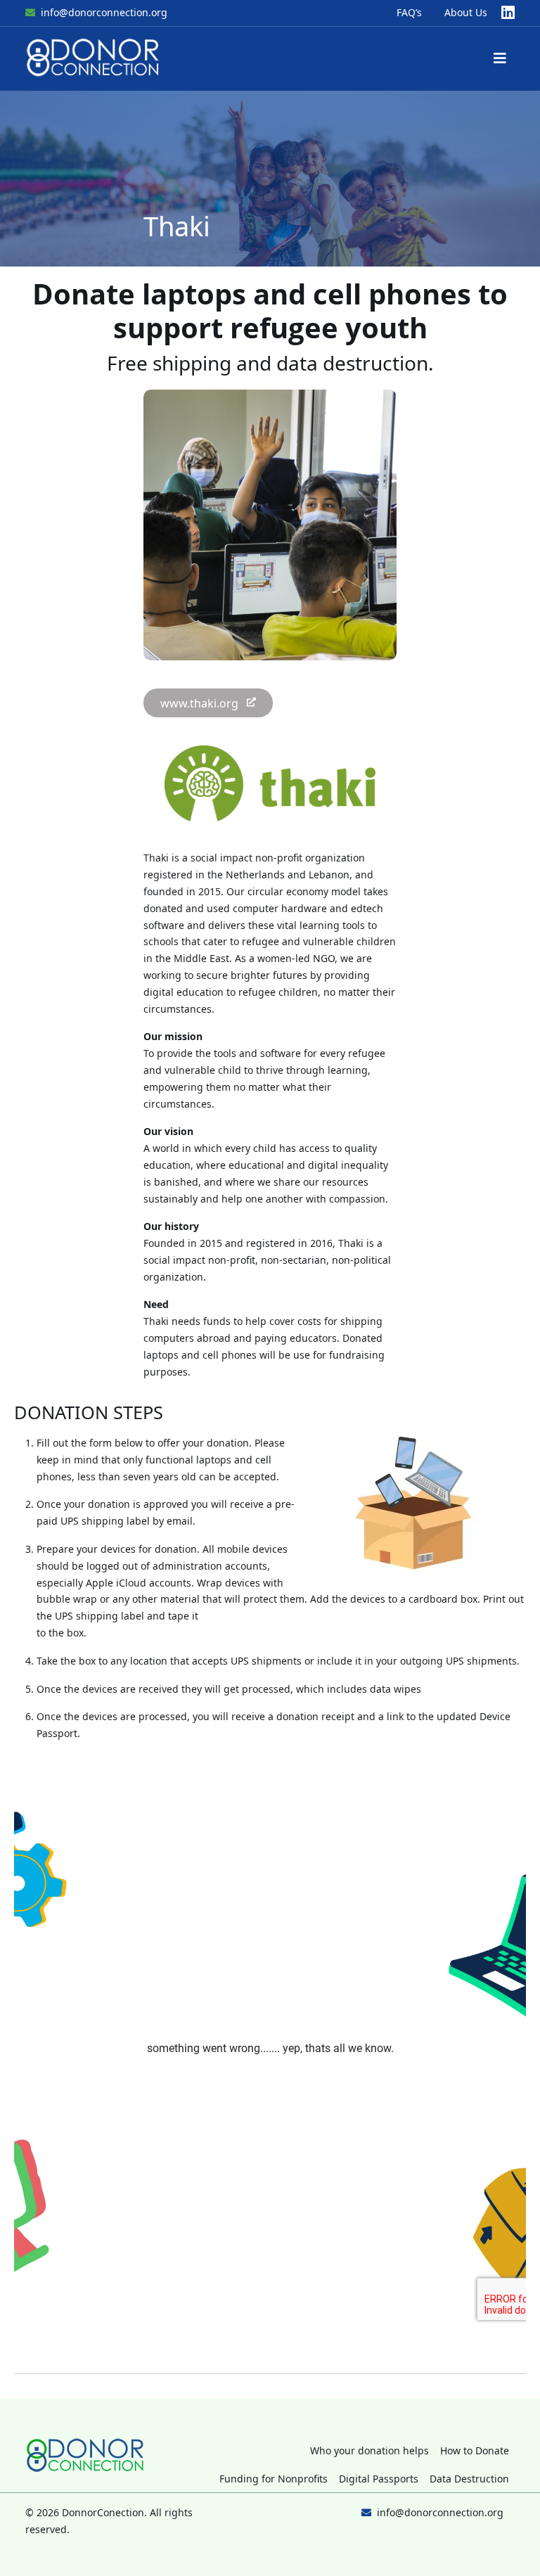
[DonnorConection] (94, 59)
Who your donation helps (369, 2450)
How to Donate (475, 2450)
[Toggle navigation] (500, 58)
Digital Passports (379, 2479)
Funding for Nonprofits (274, 2479)
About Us (466, 12)
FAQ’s (409, 12)
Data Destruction (469, 2479)
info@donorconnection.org (104, 12)
